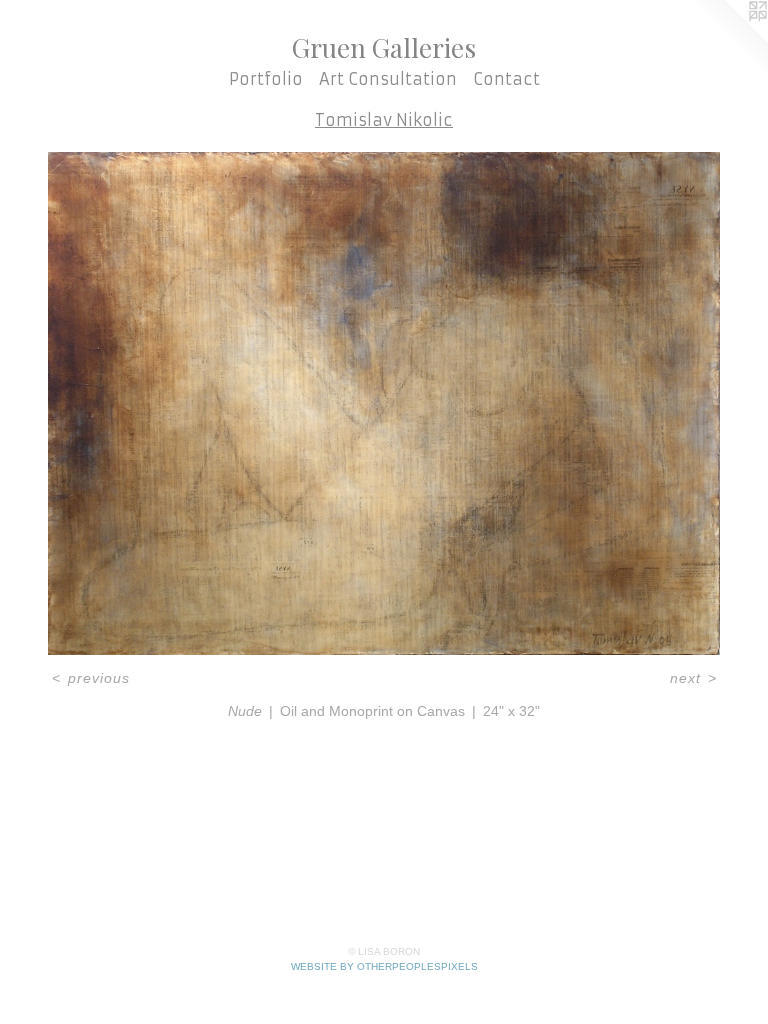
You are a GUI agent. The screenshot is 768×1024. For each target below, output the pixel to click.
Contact (506, 79)
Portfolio (266, 79)
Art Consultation (388, 79)
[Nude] (384, 403)
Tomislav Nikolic (384, 120)
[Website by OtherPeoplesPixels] (728, 40)
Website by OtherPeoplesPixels (384, 966)
